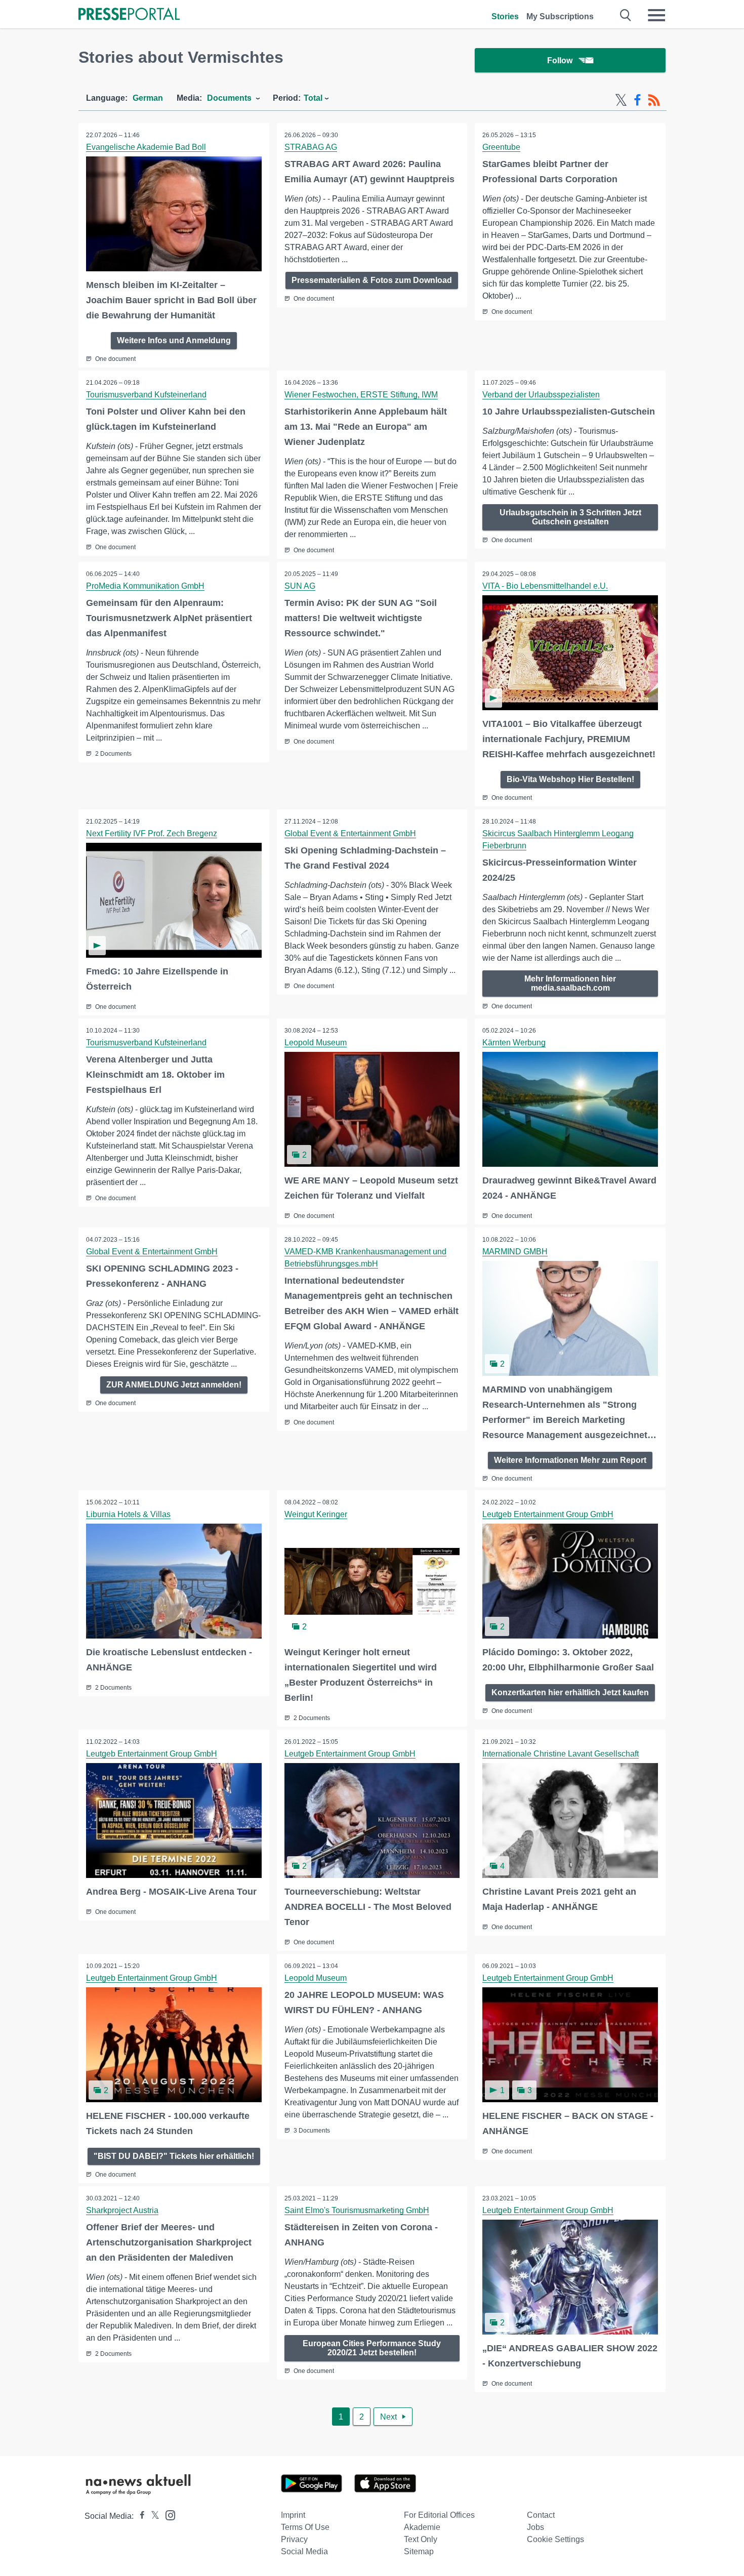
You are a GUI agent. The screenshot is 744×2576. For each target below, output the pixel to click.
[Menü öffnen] (656, 15)
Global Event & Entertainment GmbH (350, 833)
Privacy (294, 2539)
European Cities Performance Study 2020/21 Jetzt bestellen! (372, 2348)
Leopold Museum (316, 1042)
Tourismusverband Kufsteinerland (146, 395)
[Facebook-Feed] (637, 100)
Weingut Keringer (316, 1514)
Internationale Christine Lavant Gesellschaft (561, 1754)
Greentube (501, 147)
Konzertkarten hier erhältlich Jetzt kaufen (570, 1692)
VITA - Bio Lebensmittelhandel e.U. (545, 586)
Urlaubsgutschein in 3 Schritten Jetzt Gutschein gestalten (570, 517)
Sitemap (419, 2551)
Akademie (422, 2527)
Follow (560, 60)
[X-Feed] (621, 100)
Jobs (535, 2527)
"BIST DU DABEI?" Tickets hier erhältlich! (174, 2156)
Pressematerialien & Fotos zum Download (372, 280)
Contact (541, 2515)
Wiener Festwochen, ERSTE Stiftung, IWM (361, 395)
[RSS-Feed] (654, 100)
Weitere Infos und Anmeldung (174, 340)
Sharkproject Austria (122, 2210)
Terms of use (305, 2527)
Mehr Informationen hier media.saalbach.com (570, 983)
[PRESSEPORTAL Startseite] (129, 15)
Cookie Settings (555, 2539)
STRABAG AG (311, 147)
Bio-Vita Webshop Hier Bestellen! (570, 779)
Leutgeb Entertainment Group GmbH (548, 1514)
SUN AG (300, 586)
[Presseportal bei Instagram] (167, 2514)
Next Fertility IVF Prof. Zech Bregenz (152, 833)
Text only (421, 2539)
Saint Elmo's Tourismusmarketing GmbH (357, 2210)
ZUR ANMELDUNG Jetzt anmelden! (174, 1385)
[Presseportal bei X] (152, 2516)
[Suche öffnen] (626, 15)
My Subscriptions (560, 16)
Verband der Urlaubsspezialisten (541, 395)
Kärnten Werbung (514, 1042)
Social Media (304, 2551)
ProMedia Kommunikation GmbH (145, 586)
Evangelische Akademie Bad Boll (146, 147)
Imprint (293, 2515)
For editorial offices (439, 2515)
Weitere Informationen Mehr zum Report (570, 1460)
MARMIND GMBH (515, 1252)
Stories (505, 16)
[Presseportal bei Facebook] (139, 2516)
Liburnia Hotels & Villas (128, 1514)
